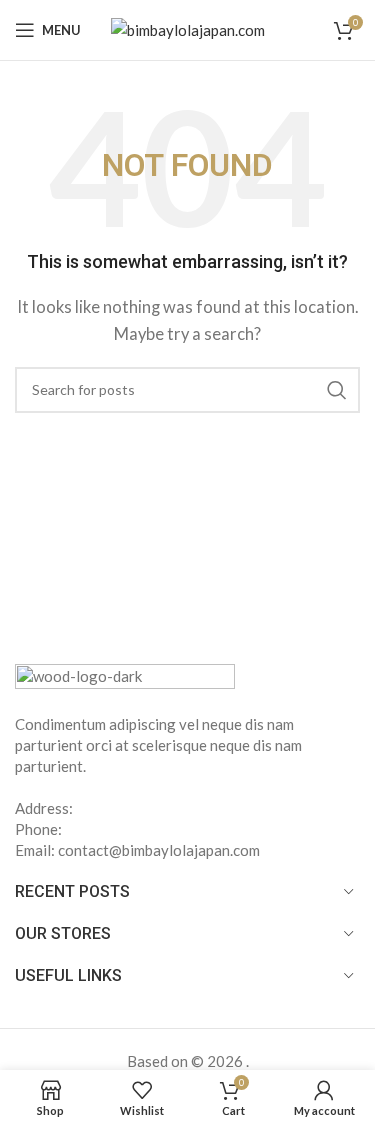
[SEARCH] (337, 390)
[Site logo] (188, 28)
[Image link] (125, 676)
